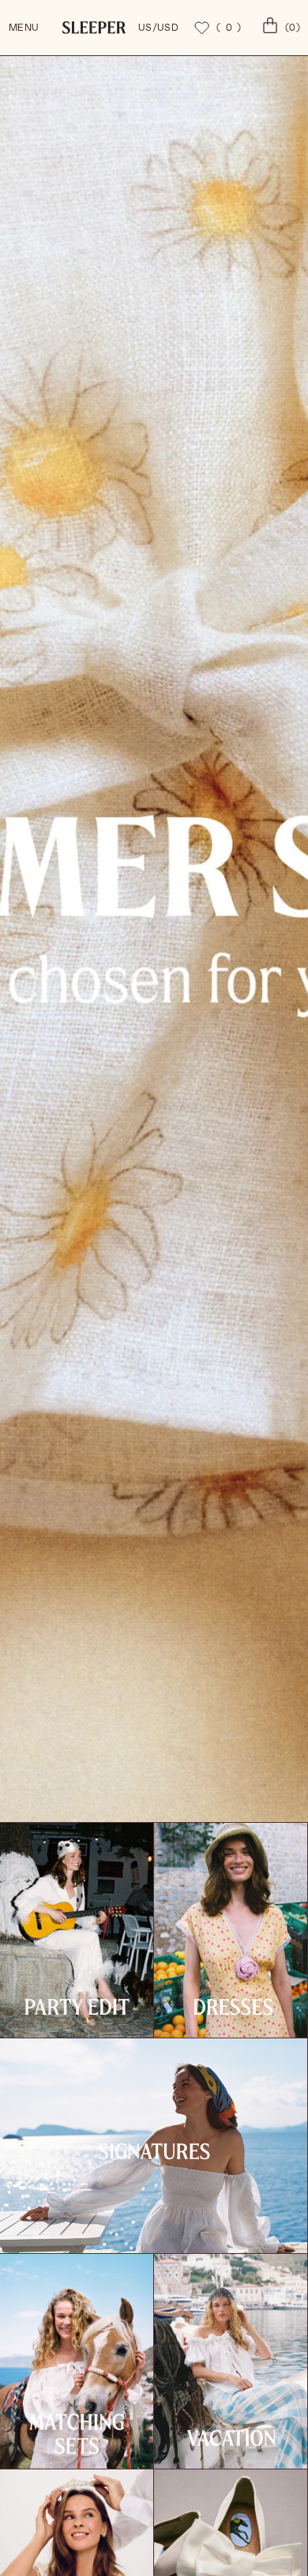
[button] (279, 28)
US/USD (158, 28)
